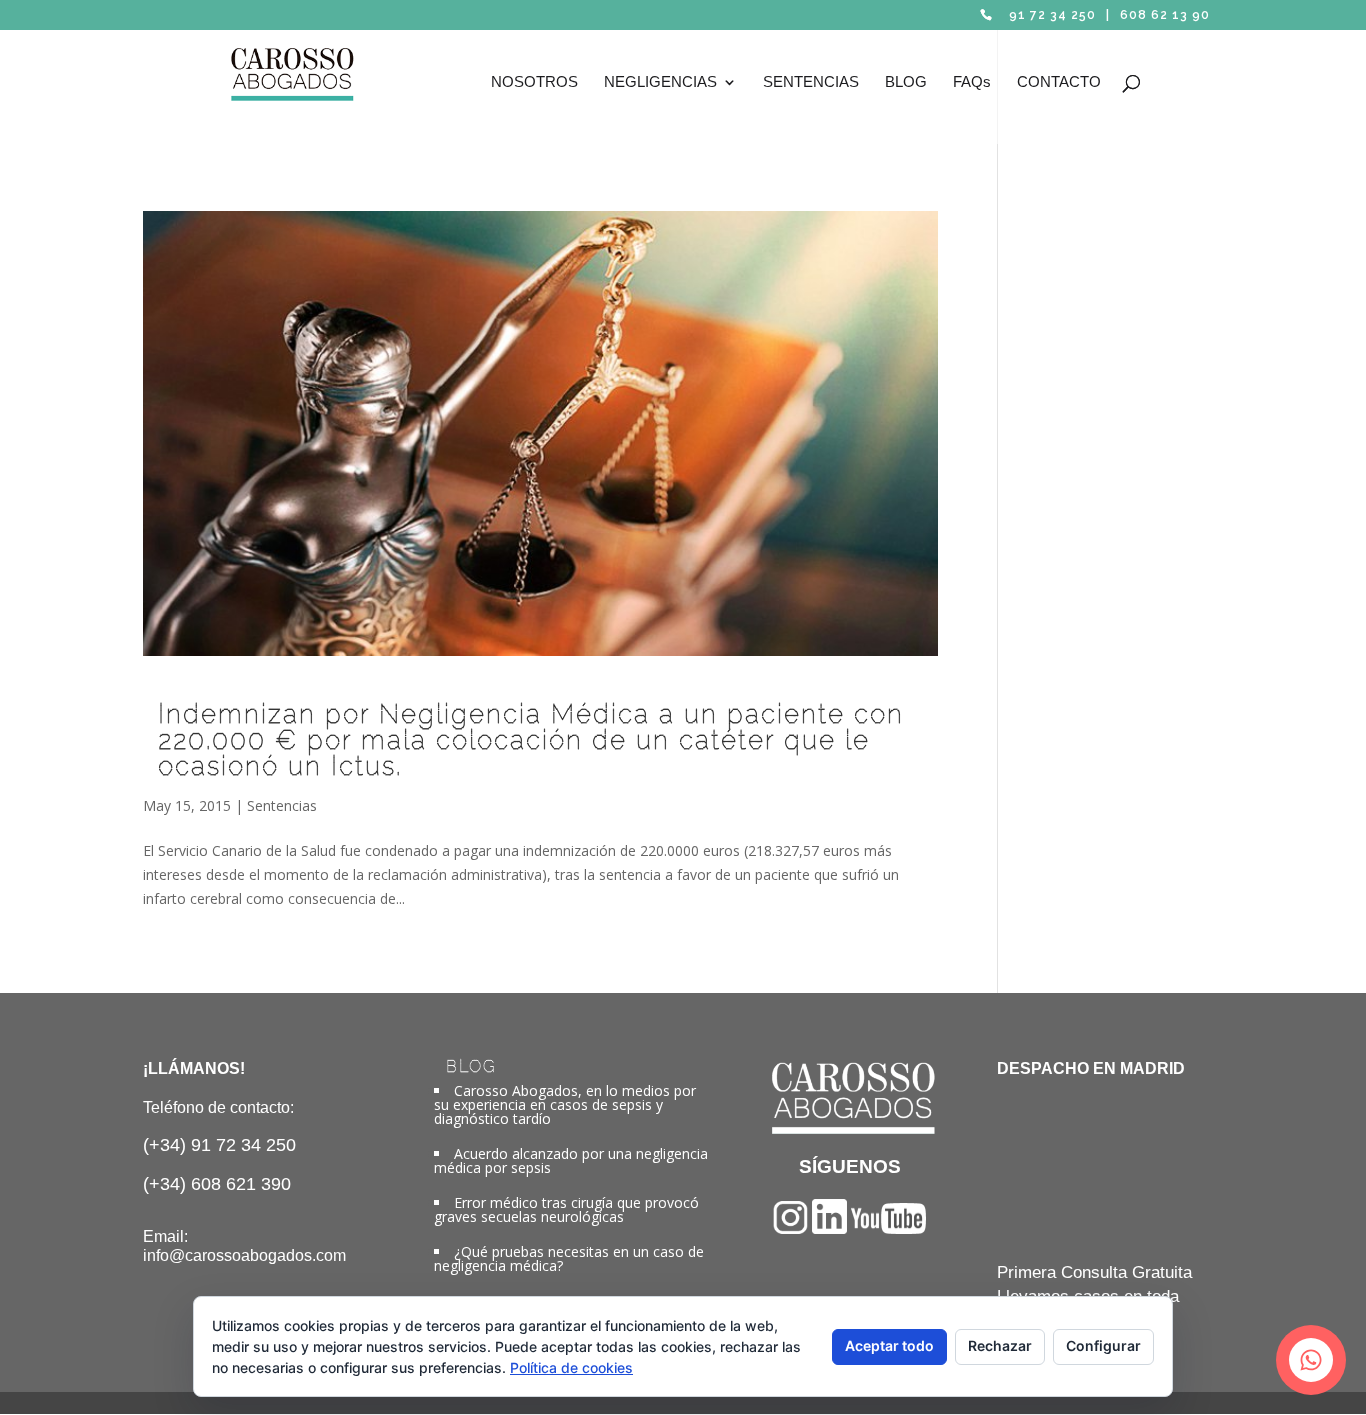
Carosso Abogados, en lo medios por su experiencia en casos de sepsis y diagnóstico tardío (565, 1104)
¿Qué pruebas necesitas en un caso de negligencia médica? (569, 1258)
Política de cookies (571, 1367)
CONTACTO (1059, 82)
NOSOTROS (534, 82)
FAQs (972, 82)
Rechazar (1000, 1345)
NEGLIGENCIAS (660, 82)
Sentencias (282, 805)
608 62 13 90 (1165, 15)
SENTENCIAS (811, 82)
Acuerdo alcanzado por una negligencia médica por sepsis (571, 1160)
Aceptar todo (889, 1345)
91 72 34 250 (1052, 15)
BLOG (906, 82)
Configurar (1103, 1345)
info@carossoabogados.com (244, 1255)
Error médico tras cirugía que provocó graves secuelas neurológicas (566, 1209)
